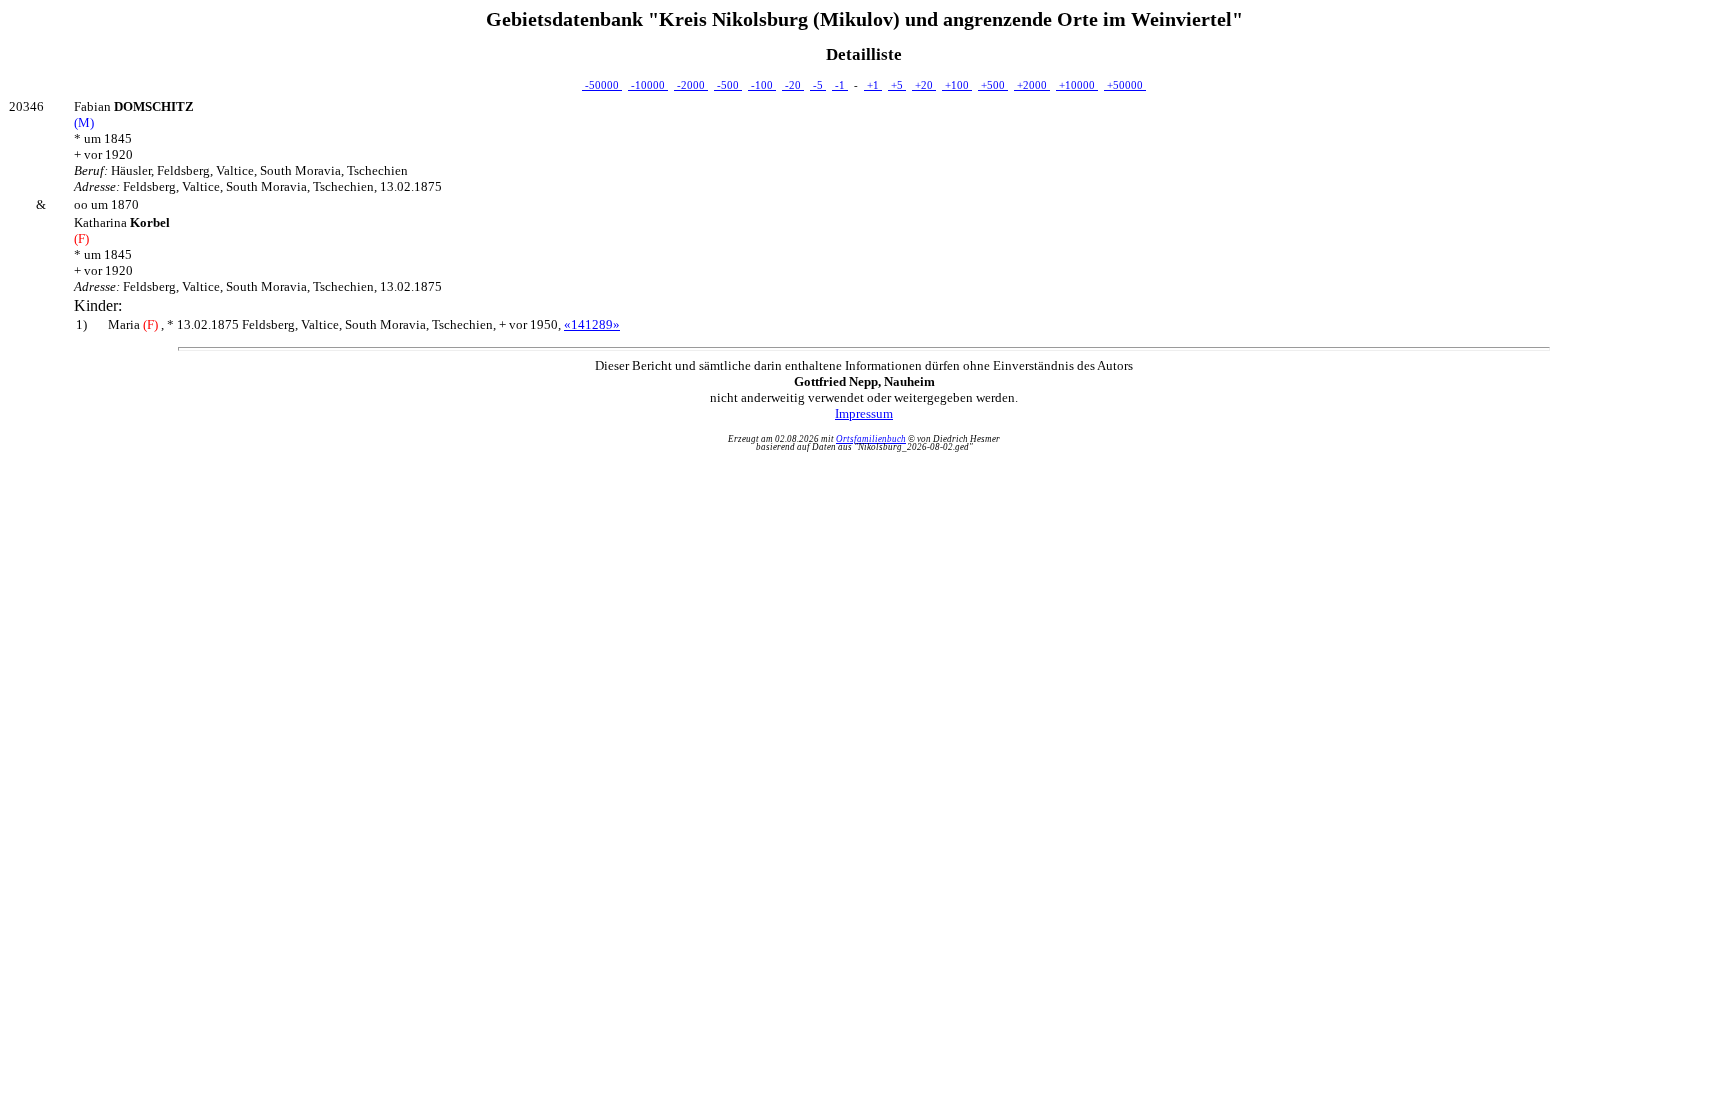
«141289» (592, 324)
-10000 (648, 85)
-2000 (691, 85)
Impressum (864, 413)
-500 (728, 85)
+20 (924, 85)
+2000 (1032, 85)
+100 (957, 85)
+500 (993, 85)
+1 (873, 85)
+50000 (1125, 85)
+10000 (1077, 85)
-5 (818, 85)
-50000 (602, 85)
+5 (897, 85)
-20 (793, 85)
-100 (762, 85)
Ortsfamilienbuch (871, 439)
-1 (840, 85)
